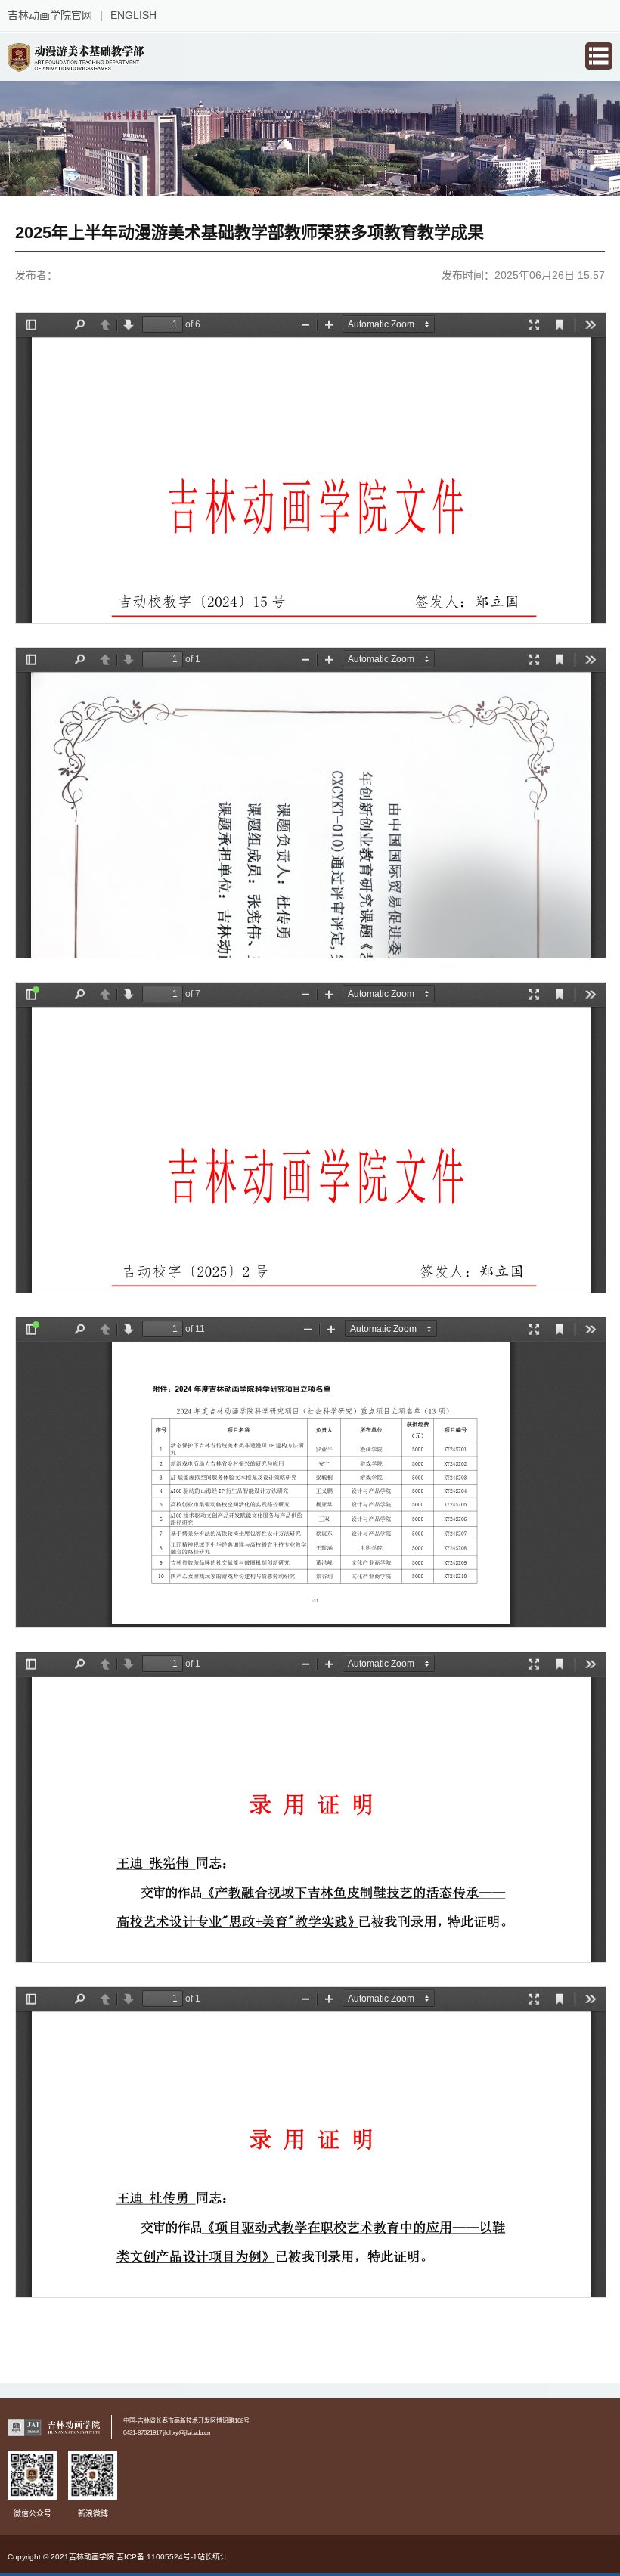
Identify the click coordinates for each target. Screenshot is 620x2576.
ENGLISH (133, 15)
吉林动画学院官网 (50, 15)
